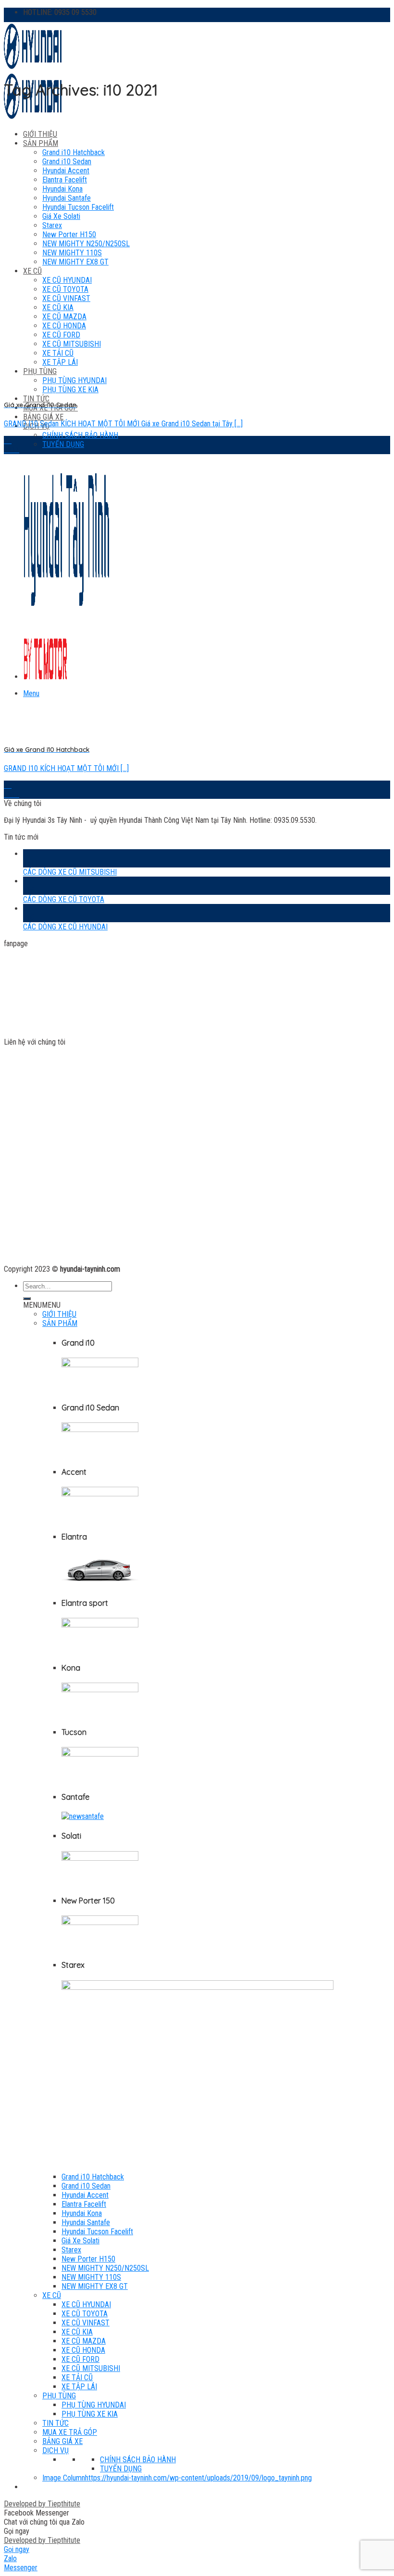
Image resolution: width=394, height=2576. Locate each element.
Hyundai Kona (62, 189)
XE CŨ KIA (77, 2332)
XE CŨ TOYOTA (85, 2314)
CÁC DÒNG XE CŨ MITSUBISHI (70, 872)
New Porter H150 (88, 2259)
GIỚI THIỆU (40, 134)
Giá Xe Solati (80, 2241)
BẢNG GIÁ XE (43, 417)
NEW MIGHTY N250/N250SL (105, 2268)
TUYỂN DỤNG (63, 444)
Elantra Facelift (65, 180)
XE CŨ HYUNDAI (86, 2305)
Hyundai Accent (66, 171)
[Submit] (27, 1299)
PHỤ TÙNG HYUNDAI (94, 2405)
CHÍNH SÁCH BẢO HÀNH (80, 435)
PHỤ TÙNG (59, 2396)
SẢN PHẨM (41, 143)
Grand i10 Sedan (67, 162)
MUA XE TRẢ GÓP (70, 2432)
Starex (71, 2250)
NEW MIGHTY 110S (91, 2277)
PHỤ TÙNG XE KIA (90, 2414)
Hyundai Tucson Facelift (97, 2232)
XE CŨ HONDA (83, 2350)
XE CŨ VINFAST (86, 2323)
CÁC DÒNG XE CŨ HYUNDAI (65, 927)
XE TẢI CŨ (77, 2377)
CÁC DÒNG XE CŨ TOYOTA (64, 899)
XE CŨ (52, 2295)
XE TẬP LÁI (79, 2387)
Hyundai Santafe (86, 2222)
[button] (42, 1305)
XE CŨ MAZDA (84, 2341)
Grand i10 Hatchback (74, 152)
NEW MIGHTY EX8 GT (95, 2286)
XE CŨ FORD (80, 2359)
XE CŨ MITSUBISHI (91, 2368)
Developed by (42, 2504)
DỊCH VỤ (55, 2450)
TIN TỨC (36, 399)
